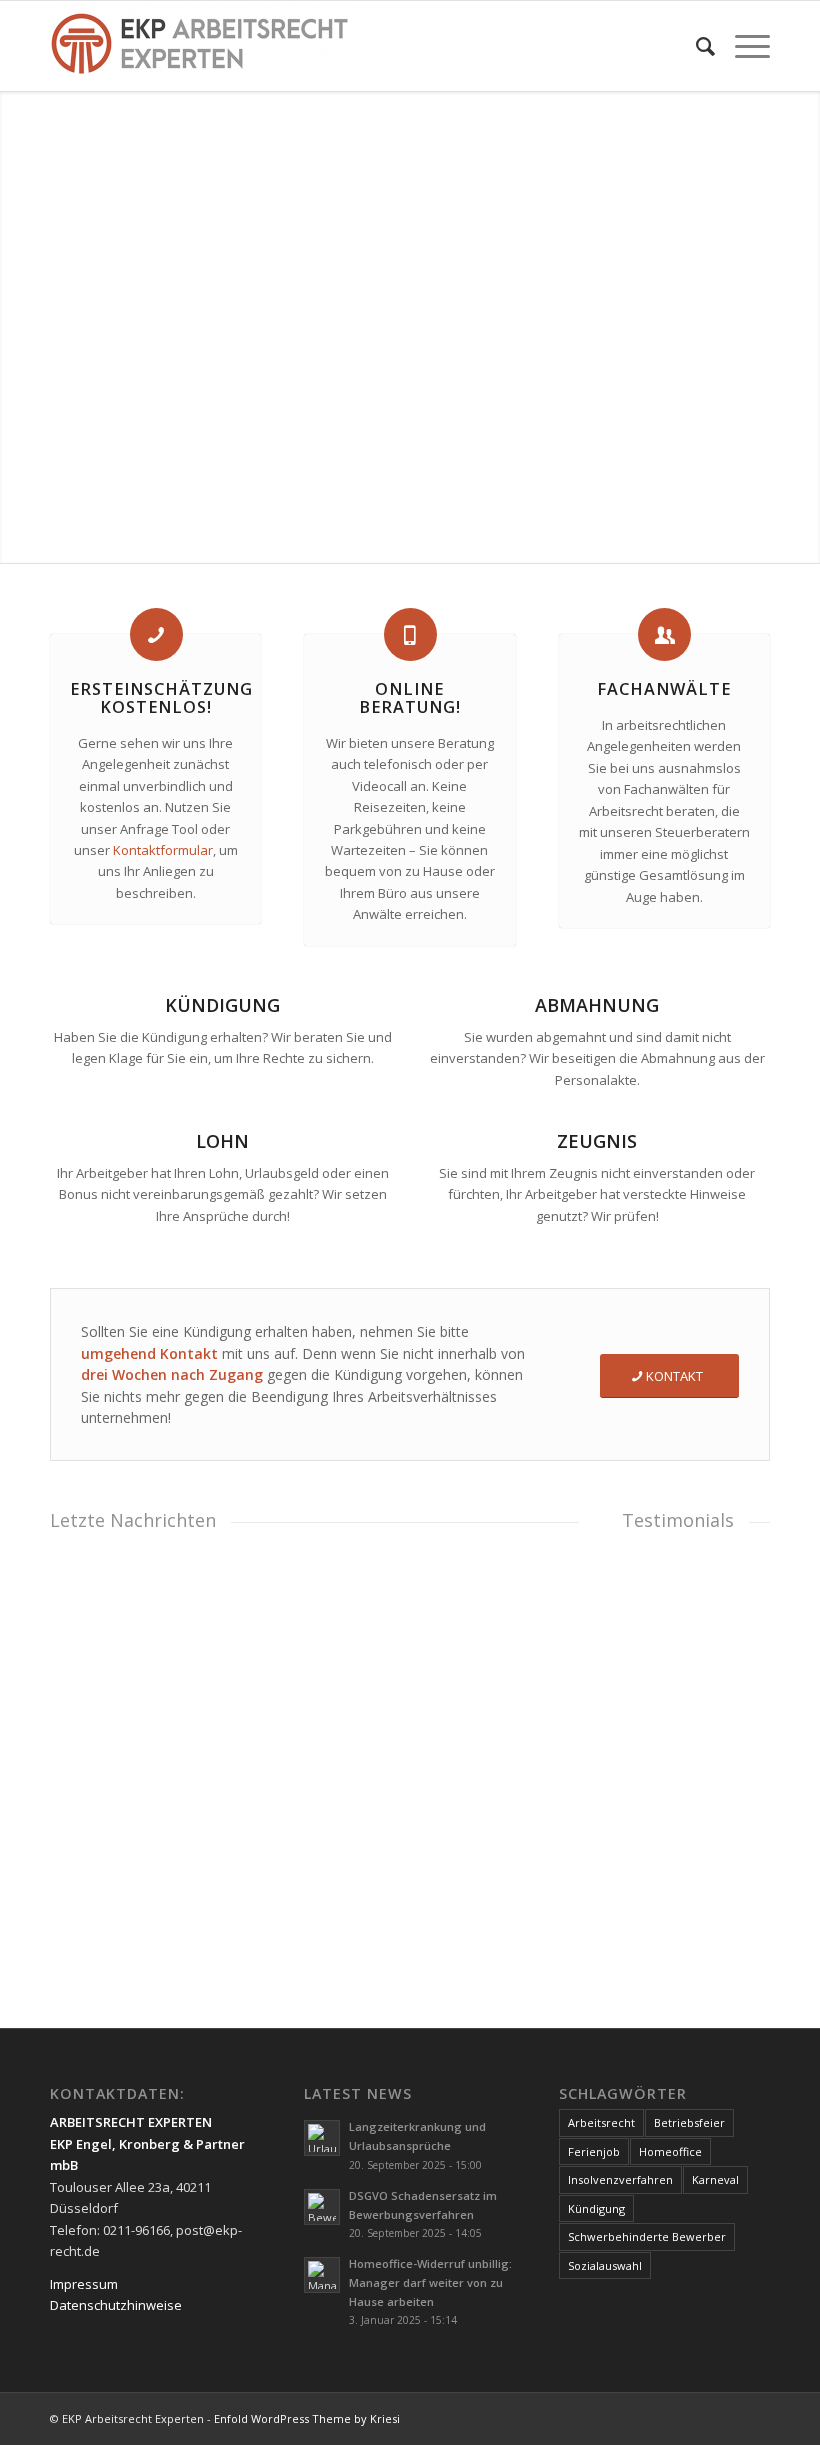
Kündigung (596, 2208)
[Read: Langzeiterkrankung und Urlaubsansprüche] (322, 2138)
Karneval (715, 2179)
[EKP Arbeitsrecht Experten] (200, 46)
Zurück (80, 1680)
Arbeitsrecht (601, 2122)
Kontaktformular (163, 850)
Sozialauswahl (605, 2265)
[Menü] (742, 46)
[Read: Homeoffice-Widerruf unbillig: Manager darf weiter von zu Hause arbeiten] (322, 2275)
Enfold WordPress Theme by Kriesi (307, 2418)
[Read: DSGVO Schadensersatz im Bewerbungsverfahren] (322, 2207)
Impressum (84, 2284)
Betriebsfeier (689, 2122)
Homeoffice (670, 2151)
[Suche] (695, 46)
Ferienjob (594, 2151)
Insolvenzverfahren (620, 2179)
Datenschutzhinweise (116, 2305)
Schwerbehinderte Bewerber (647, 2236)
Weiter (549, 1680)
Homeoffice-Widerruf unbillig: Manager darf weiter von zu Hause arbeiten (430, 2282)
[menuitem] (695, 46)
